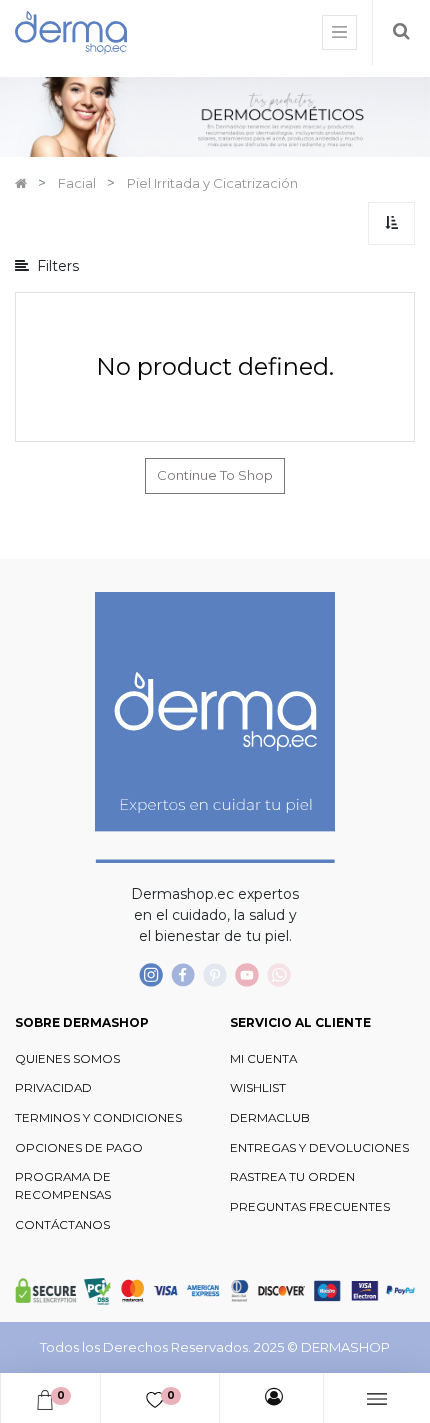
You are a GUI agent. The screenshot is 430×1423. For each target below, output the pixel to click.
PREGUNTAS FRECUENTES (310, 1207)
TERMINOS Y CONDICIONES (98, 1118)
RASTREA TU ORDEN (292, 1177)
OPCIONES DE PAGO (79, 1148)
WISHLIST (258, 1088)
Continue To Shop (215, 475)
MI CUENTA (263, 1059)
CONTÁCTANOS (62, 1225)
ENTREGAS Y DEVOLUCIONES (319, 1148)
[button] (391, 223)
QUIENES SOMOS (67, 1059)
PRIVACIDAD (53, 1088)
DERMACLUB (270, 1118)
